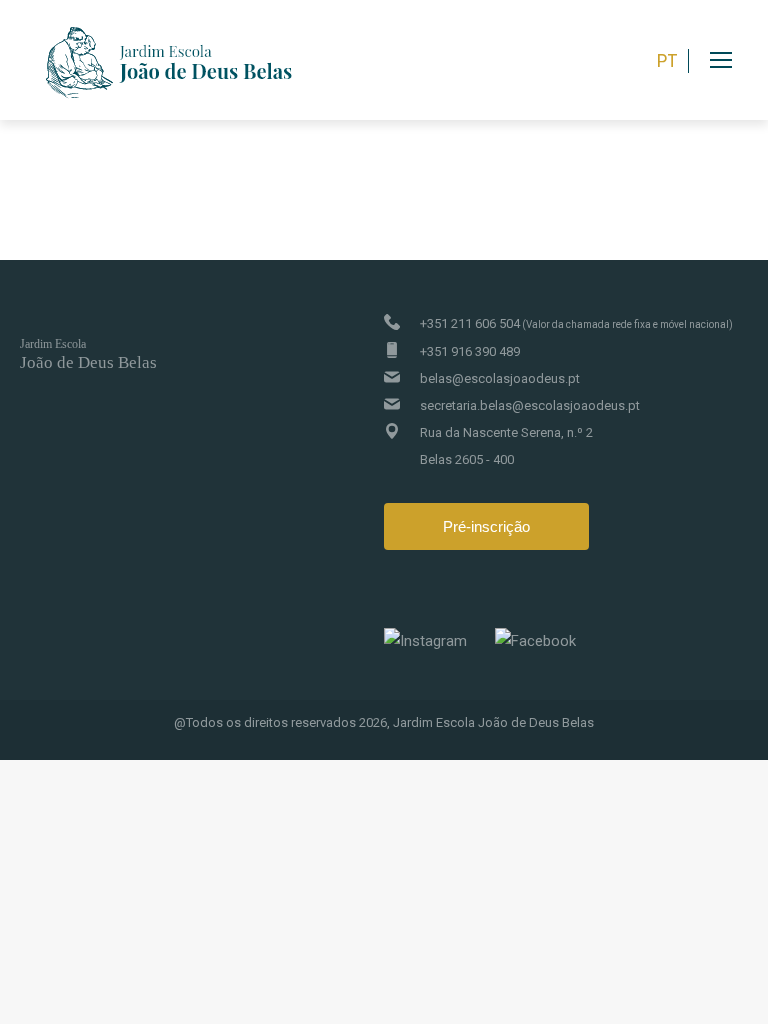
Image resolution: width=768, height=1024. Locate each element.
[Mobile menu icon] (739, 60)
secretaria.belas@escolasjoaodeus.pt (530, 405)
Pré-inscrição (486, 526)
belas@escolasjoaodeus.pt (500, 378)
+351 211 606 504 (576, 323)
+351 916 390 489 (470, 351)
